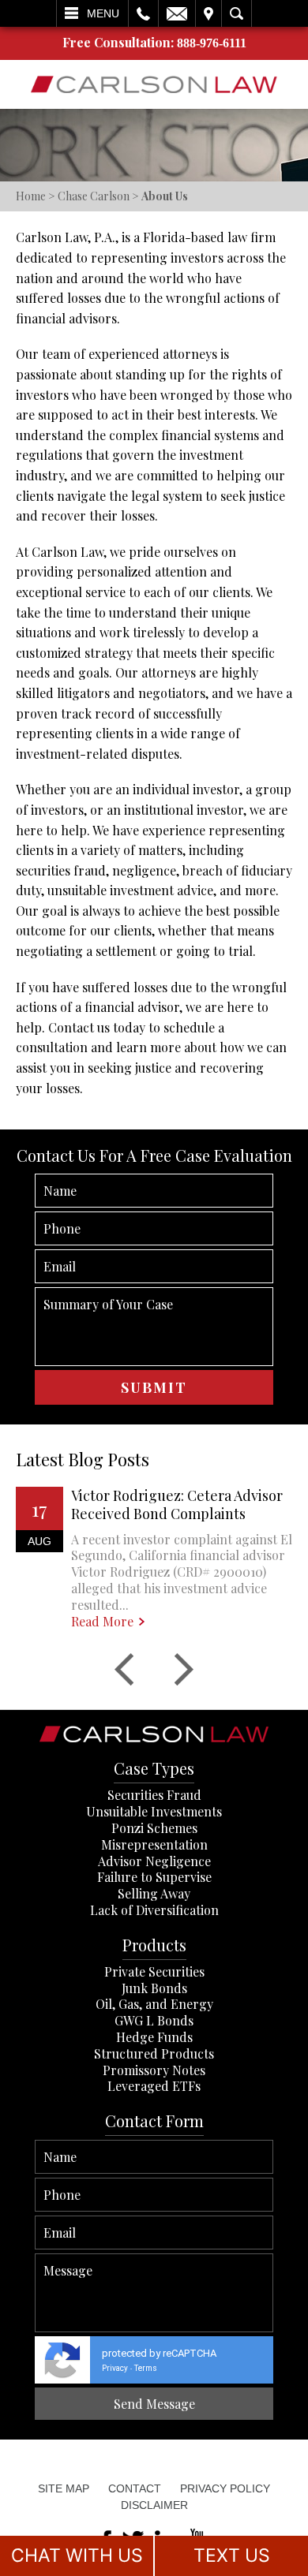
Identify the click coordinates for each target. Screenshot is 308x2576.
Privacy (115, 2368)
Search (237, 13)
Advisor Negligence (154, 1861)
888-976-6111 (212, 43)
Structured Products (154, 2053)
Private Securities (154, 1971)
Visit (208, 13)
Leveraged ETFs (154, 2086)
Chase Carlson (94, 196)
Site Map (64, 2488)
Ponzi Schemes (154, 1828)
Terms (146, 2368)
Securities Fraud (154, 1795)
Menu (103, 13)
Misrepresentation (154, 1844)
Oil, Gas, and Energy (154, 2004)
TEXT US (232, 2555)
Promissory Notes (154, 2070)
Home (31, 196)
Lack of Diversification (154, 1910)
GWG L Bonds (154, 2020)
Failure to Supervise (154, 1877)
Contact (135, 2488)
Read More (102, 1622)
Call (143, 13)
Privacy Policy (225, 2488)
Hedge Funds (154, 2037)
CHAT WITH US (77, 2555)
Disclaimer (154, 2505)
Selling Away (154, 1893)
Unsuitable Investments (154, 1811)
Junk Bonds (154, 1988)
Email (177, 13)
